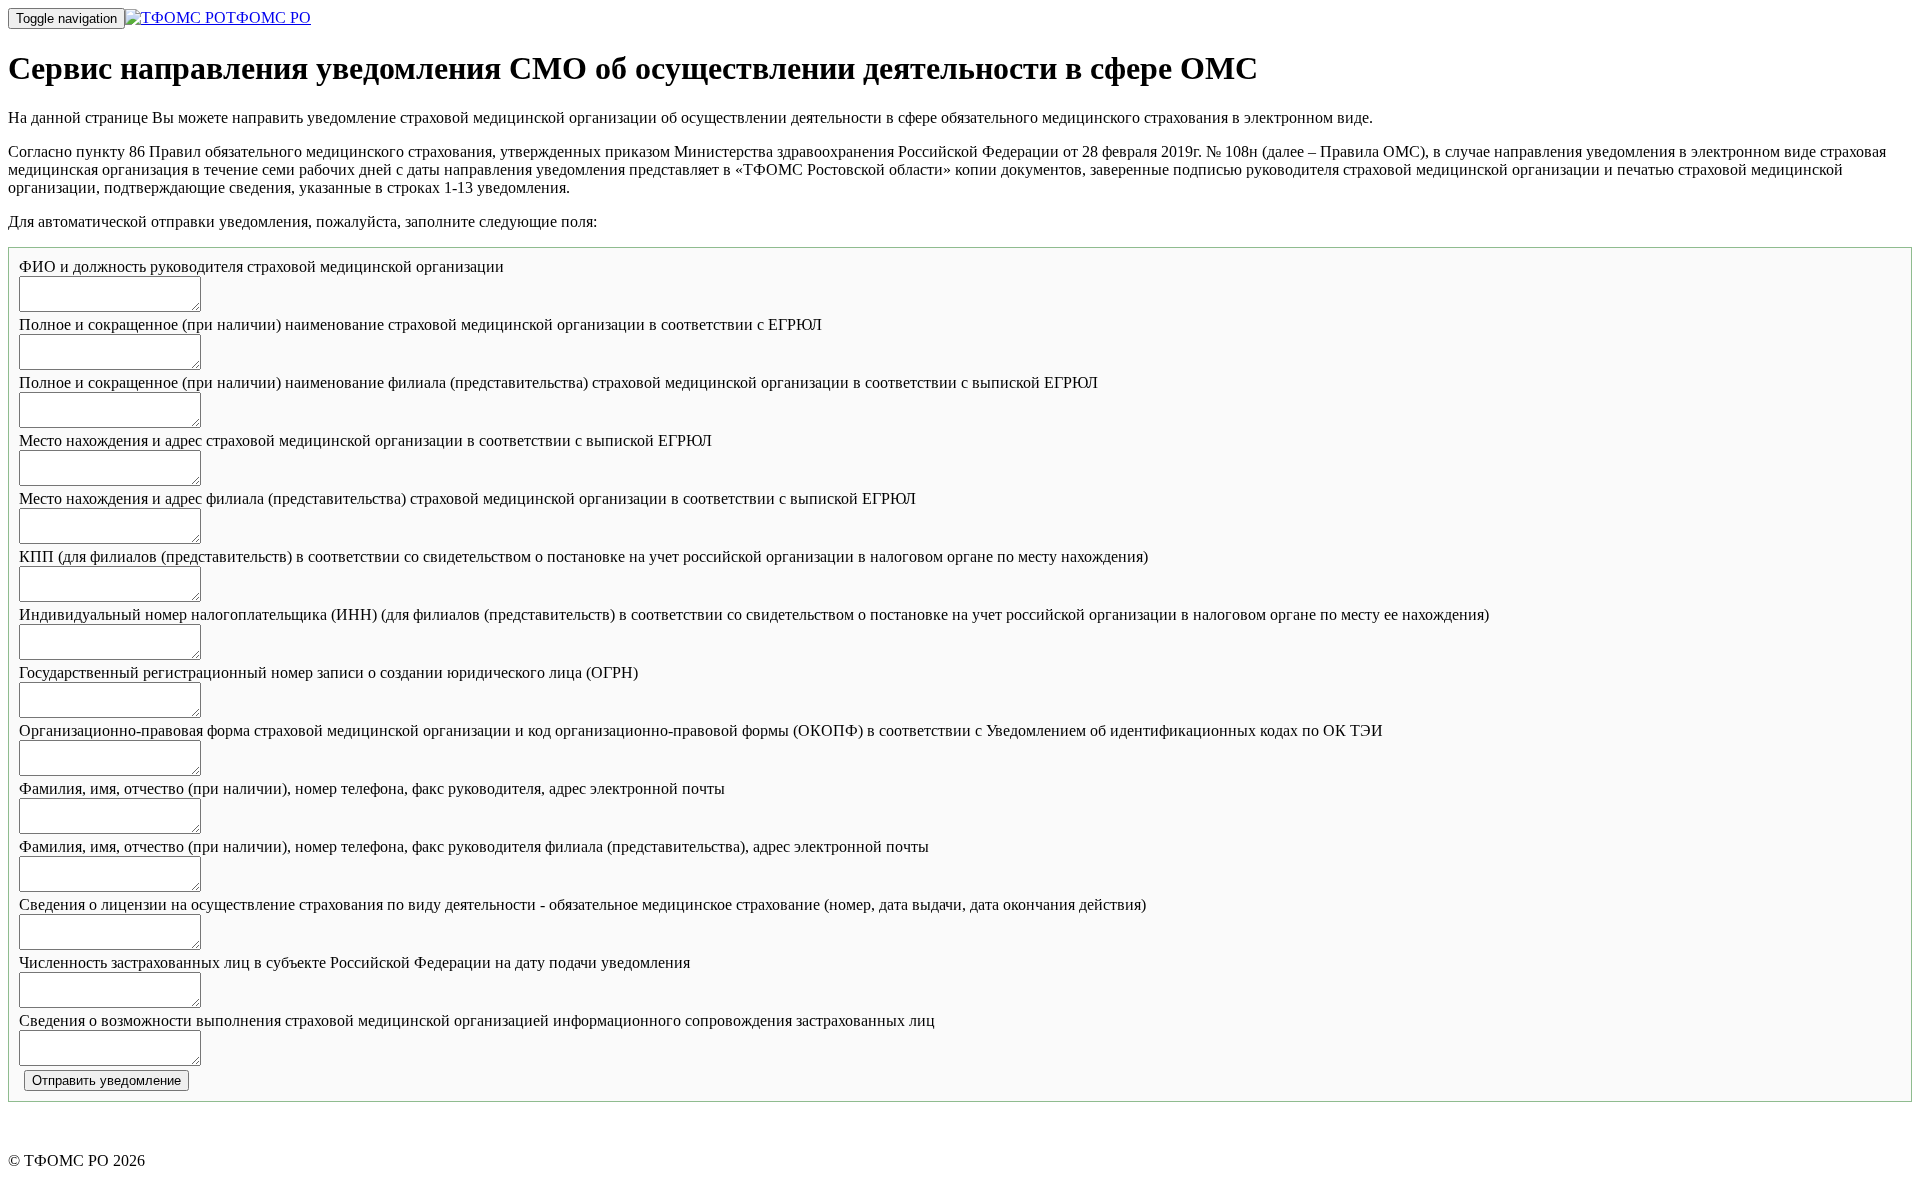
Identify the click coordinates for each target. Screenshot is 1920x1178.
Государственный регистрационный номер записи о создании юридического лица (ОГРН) (328, 672)
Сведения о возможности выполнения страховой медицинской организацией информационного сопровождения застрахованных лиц (477, 1020)
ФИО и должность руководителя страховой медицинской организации (261, 266)
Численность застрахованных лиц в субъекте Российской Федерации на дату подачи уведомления (354, 962)
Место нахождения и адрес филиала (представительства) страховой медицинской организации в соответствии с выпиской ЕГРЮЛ (467, 498)
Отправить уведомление (106, 1080)
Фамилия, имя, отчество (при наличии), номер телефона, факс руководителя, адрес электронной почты (372, 788)
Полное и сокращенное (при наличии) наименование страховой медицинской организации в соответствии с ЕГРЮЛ (420, 324)
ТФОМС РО (268, 17)
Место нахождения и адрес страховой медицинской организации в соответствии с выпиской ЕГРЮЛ (365, 440)
